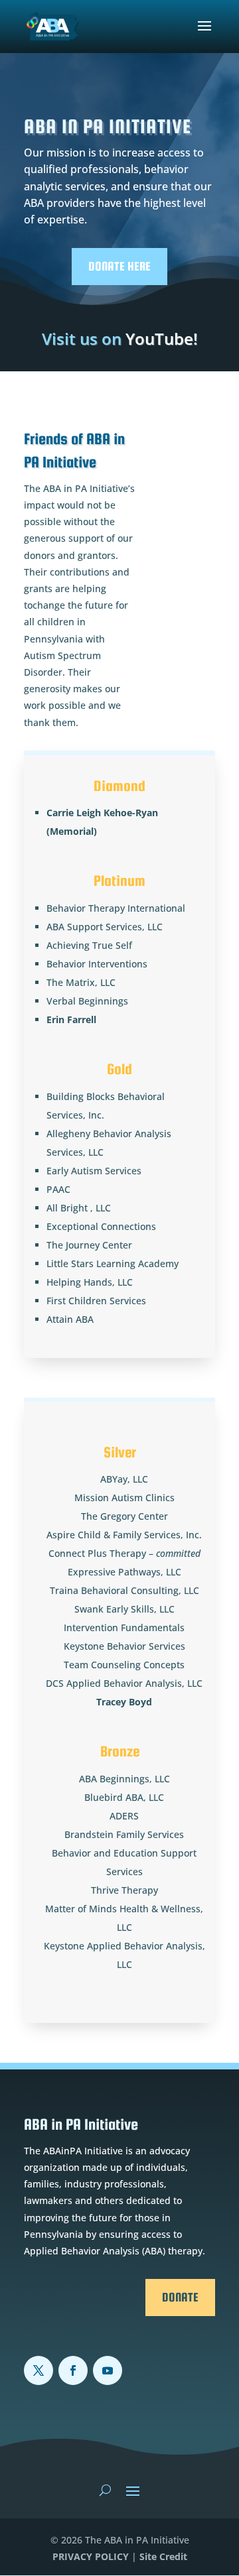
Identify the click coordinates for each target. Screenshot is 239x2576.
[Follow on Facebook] (73, 2370)
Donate (180, 2297)
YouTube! (120, 338)
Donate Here (119, 266)
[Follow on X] (39, 2370)
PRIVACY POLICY (91, 2556)
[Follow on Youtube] (108, 2370)
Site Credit (163, 2556)
